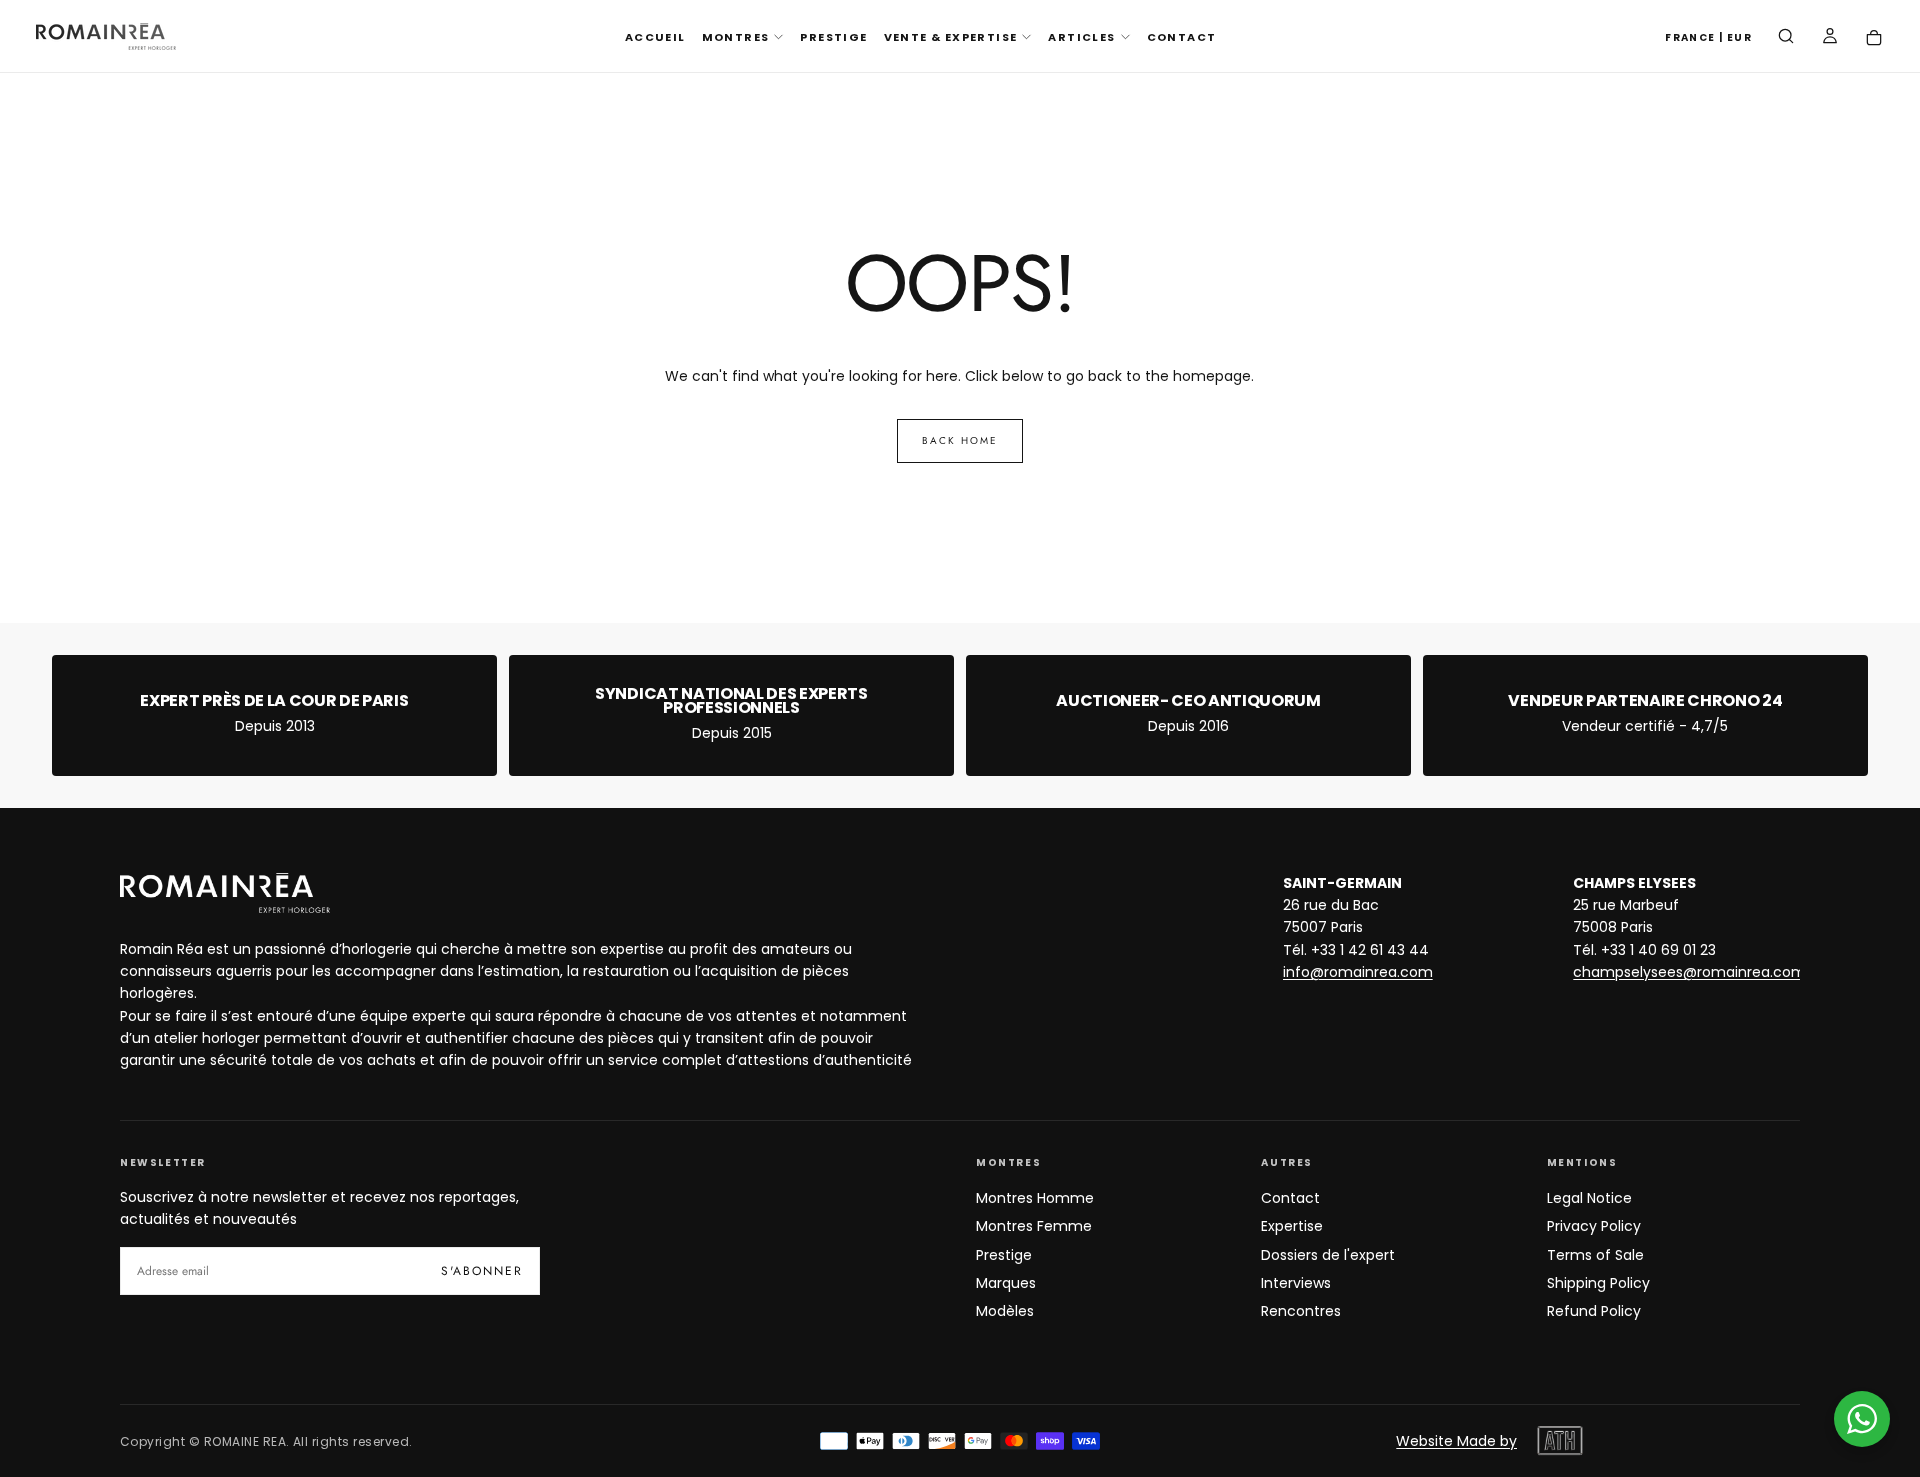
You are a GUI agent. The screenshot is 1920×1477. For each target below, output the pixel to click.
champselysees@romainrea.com (1689, 972)
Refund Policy (1594, 1311)
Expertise (1292, 1226)
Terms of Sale (1595, 1255)
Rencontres (1301, 1311)
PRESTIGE (833, 37)
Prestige (1004, 1255)
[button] (1708, 38)
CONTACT (1182, 37)
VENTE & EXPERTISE (951, 37)
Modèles (1005, 1311)
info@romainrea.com (1358, 972)
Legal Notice (1589, 1198)
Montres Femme (1034, 1226)
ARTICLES (1081, 37)
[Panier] (1874, 38)
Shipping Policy (1598, 1283)
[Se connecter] (1830, 38)
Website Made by (1456, 1441)
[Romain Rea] (225, 893)
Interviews (1296, 1283)
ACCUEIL (655, 37)
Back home (960, 440)
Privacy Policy (1594, 1226)
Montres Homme (1035, 1198)
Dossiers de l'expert (1328, 1255)
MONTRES (736, 37)
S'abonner (482, 1271)
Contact (1290, 1198)
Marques (1006, 1283)
